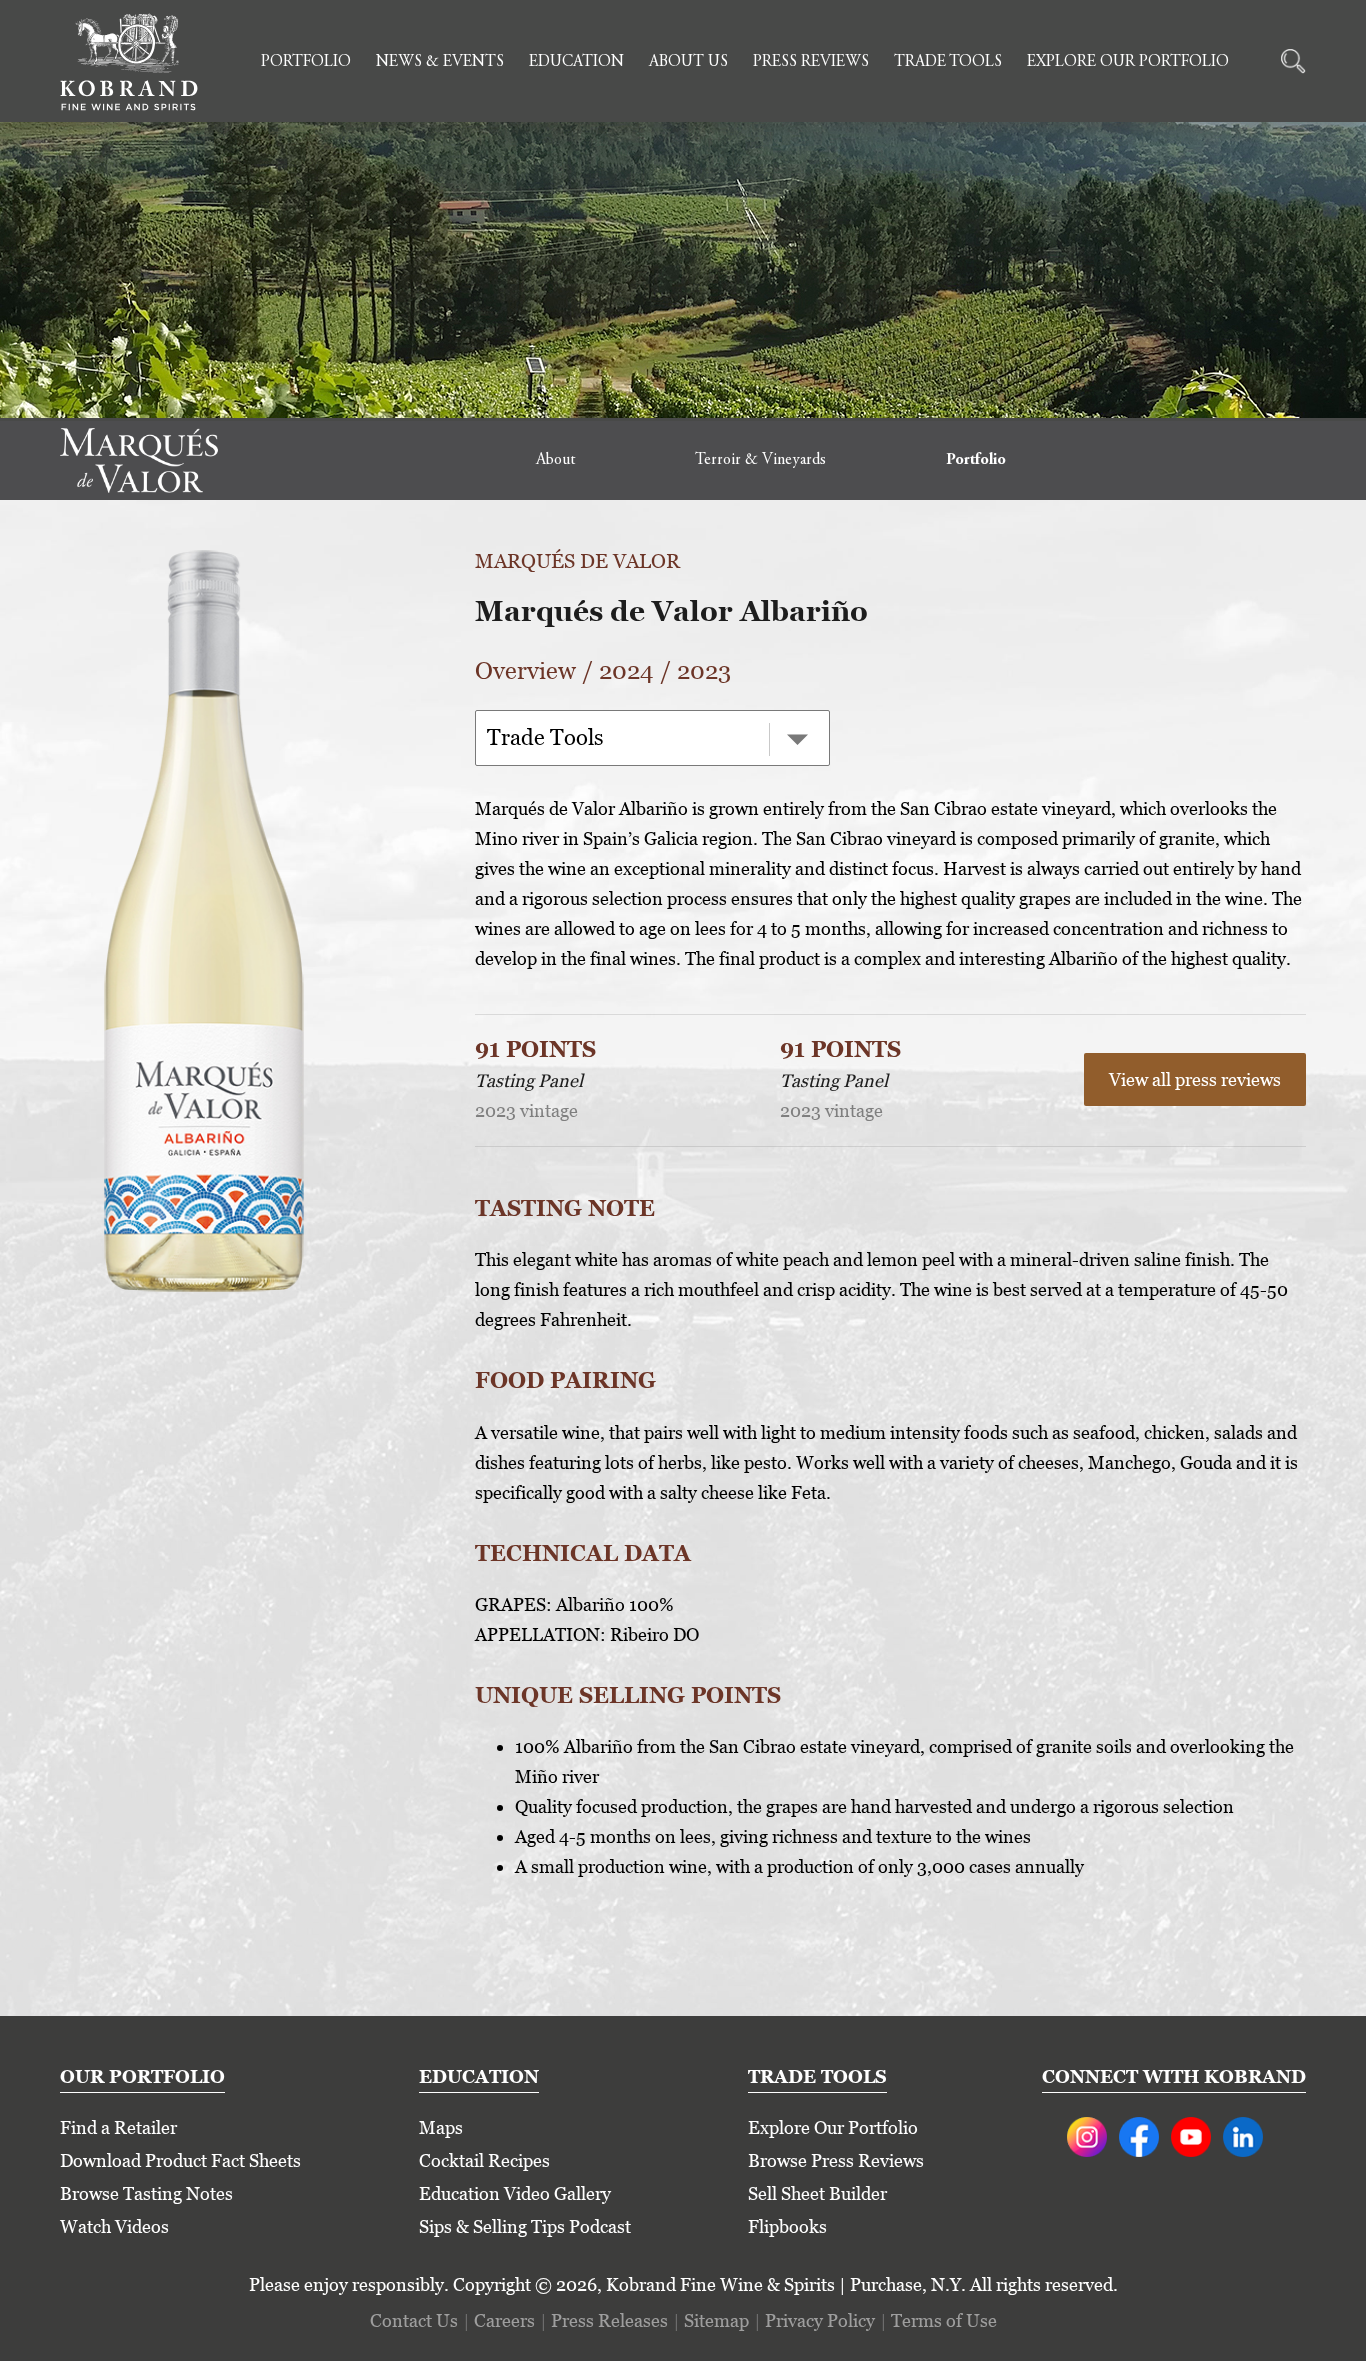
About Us (688, 62)
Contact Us (414, 2320)
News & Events (440, 62)
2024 (626, 670)
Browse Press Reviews (836, 2160)
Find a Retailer (118, 2127)
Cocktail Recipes (484, 2160)
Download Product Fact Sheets (180, 2160)
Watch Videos (114, 2226)
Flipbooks (787, 2226)
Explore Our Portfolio (1128, 62)
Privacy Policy (820, 2320)
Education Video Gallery (515, 2193)
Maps (441, 2127)
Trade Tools (948, 62)
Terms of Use (944, 2320)
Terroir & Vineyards (760, 460)
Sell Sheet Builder (817, 2193)
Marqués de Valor (577, 561)
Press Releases (609, 2320)
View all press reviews (1195, 1079)
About (555, 460)
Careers (504, 2320)
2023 (704, 670)
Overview (525, 670)
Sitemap (716, 2320)
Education (576, 62)
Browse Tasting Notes (146, 2193)
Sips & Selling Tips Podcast (525, 2226)
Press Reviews (811, 62)
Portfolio (306, 62)
